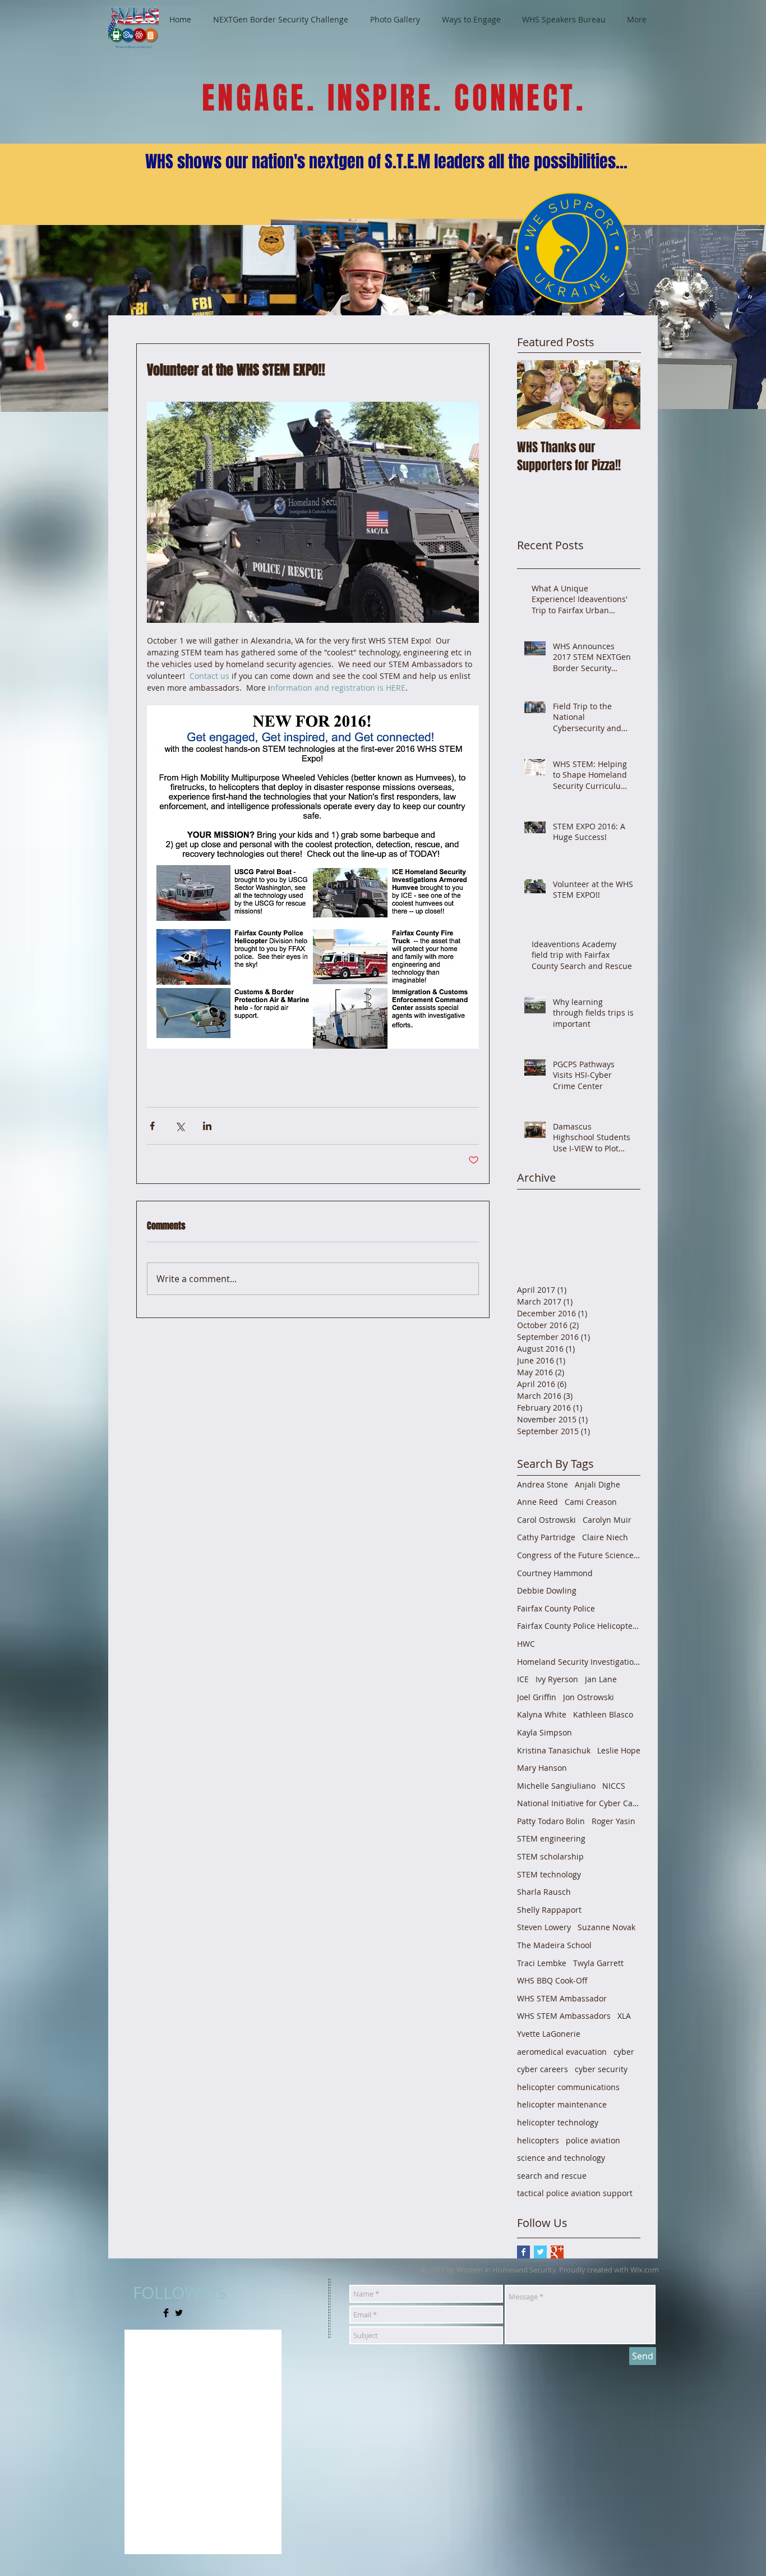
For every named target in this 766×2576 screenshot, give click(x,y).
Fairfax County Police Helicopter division (579, 1626)
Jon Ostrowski (589, 1697)
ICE (523, 1679)
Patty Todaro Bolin (551, 1821)
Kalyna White (542, 1714)
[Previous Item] (535, 395)
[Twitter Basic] (179, 2313)
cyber (624, 2052)
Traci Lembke (542, 1963)
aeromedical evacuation (562, 2052)
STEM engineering (551, 1838)
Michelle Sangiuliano (556, 1786)
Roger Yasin (613, 1821)
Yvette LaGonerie (549, 2034)
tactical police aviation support (575, 2193)
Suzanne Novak (606, 1927)
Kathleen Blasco (603, 1714)
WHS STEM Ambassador (562, 1998)
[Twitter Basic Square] (540, 2252)
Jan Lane (601, 1679)
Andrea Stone (543, 1484)
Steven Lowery (544, 1927)
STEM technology (549, 1874)
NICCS (614, 1786)
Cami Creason (591, 1502)
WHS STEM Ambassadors (564, 2016)
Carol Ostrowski (546, 1520)
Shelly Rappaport (549, 1910)
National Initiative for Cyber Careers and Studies (579, 1803)
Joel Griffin (537, 1697)
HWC (526, 1644)
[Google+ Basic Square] (557, 2252)
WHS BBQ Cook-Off (552, 1980)
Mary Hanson (542, 1768)
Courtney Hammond (555, 1573)
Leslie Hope (619, 1750)
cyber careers (543, 2069)
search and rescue (552, 2176)
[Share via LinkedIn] (207, 1126)
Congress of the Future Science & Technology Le (579, 1555)
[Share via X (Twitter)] (180, 1126)
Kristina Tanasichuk (554, 1750)
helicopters (538, 2140)
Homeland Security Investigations (579, 1662)
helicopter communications (568, 2087)
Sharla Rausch (544, 1892)
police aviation (593, 2140)
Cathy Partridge (546, 1537)
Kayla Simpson (544, 1732)
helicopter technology (558, 2122)
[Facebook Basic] (166, 2313)
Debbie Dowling (547, 1590)
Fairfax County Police (556, 1608)
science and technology (561, 2158)
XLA (624, 2016)
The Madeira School (554, 1945)
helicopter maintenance (562, 2104)
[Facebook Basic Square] (523, 2252)
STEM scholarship (550, 1856)
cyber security (601, 2069)
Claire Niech (605, 1537)
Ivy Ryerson (557, 1679)
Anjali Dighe (597, 1484)
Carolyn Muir (607, 1520)
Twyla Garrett (598, 1963)
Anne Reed (537, 1502)
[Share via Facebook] (152, 1126)
